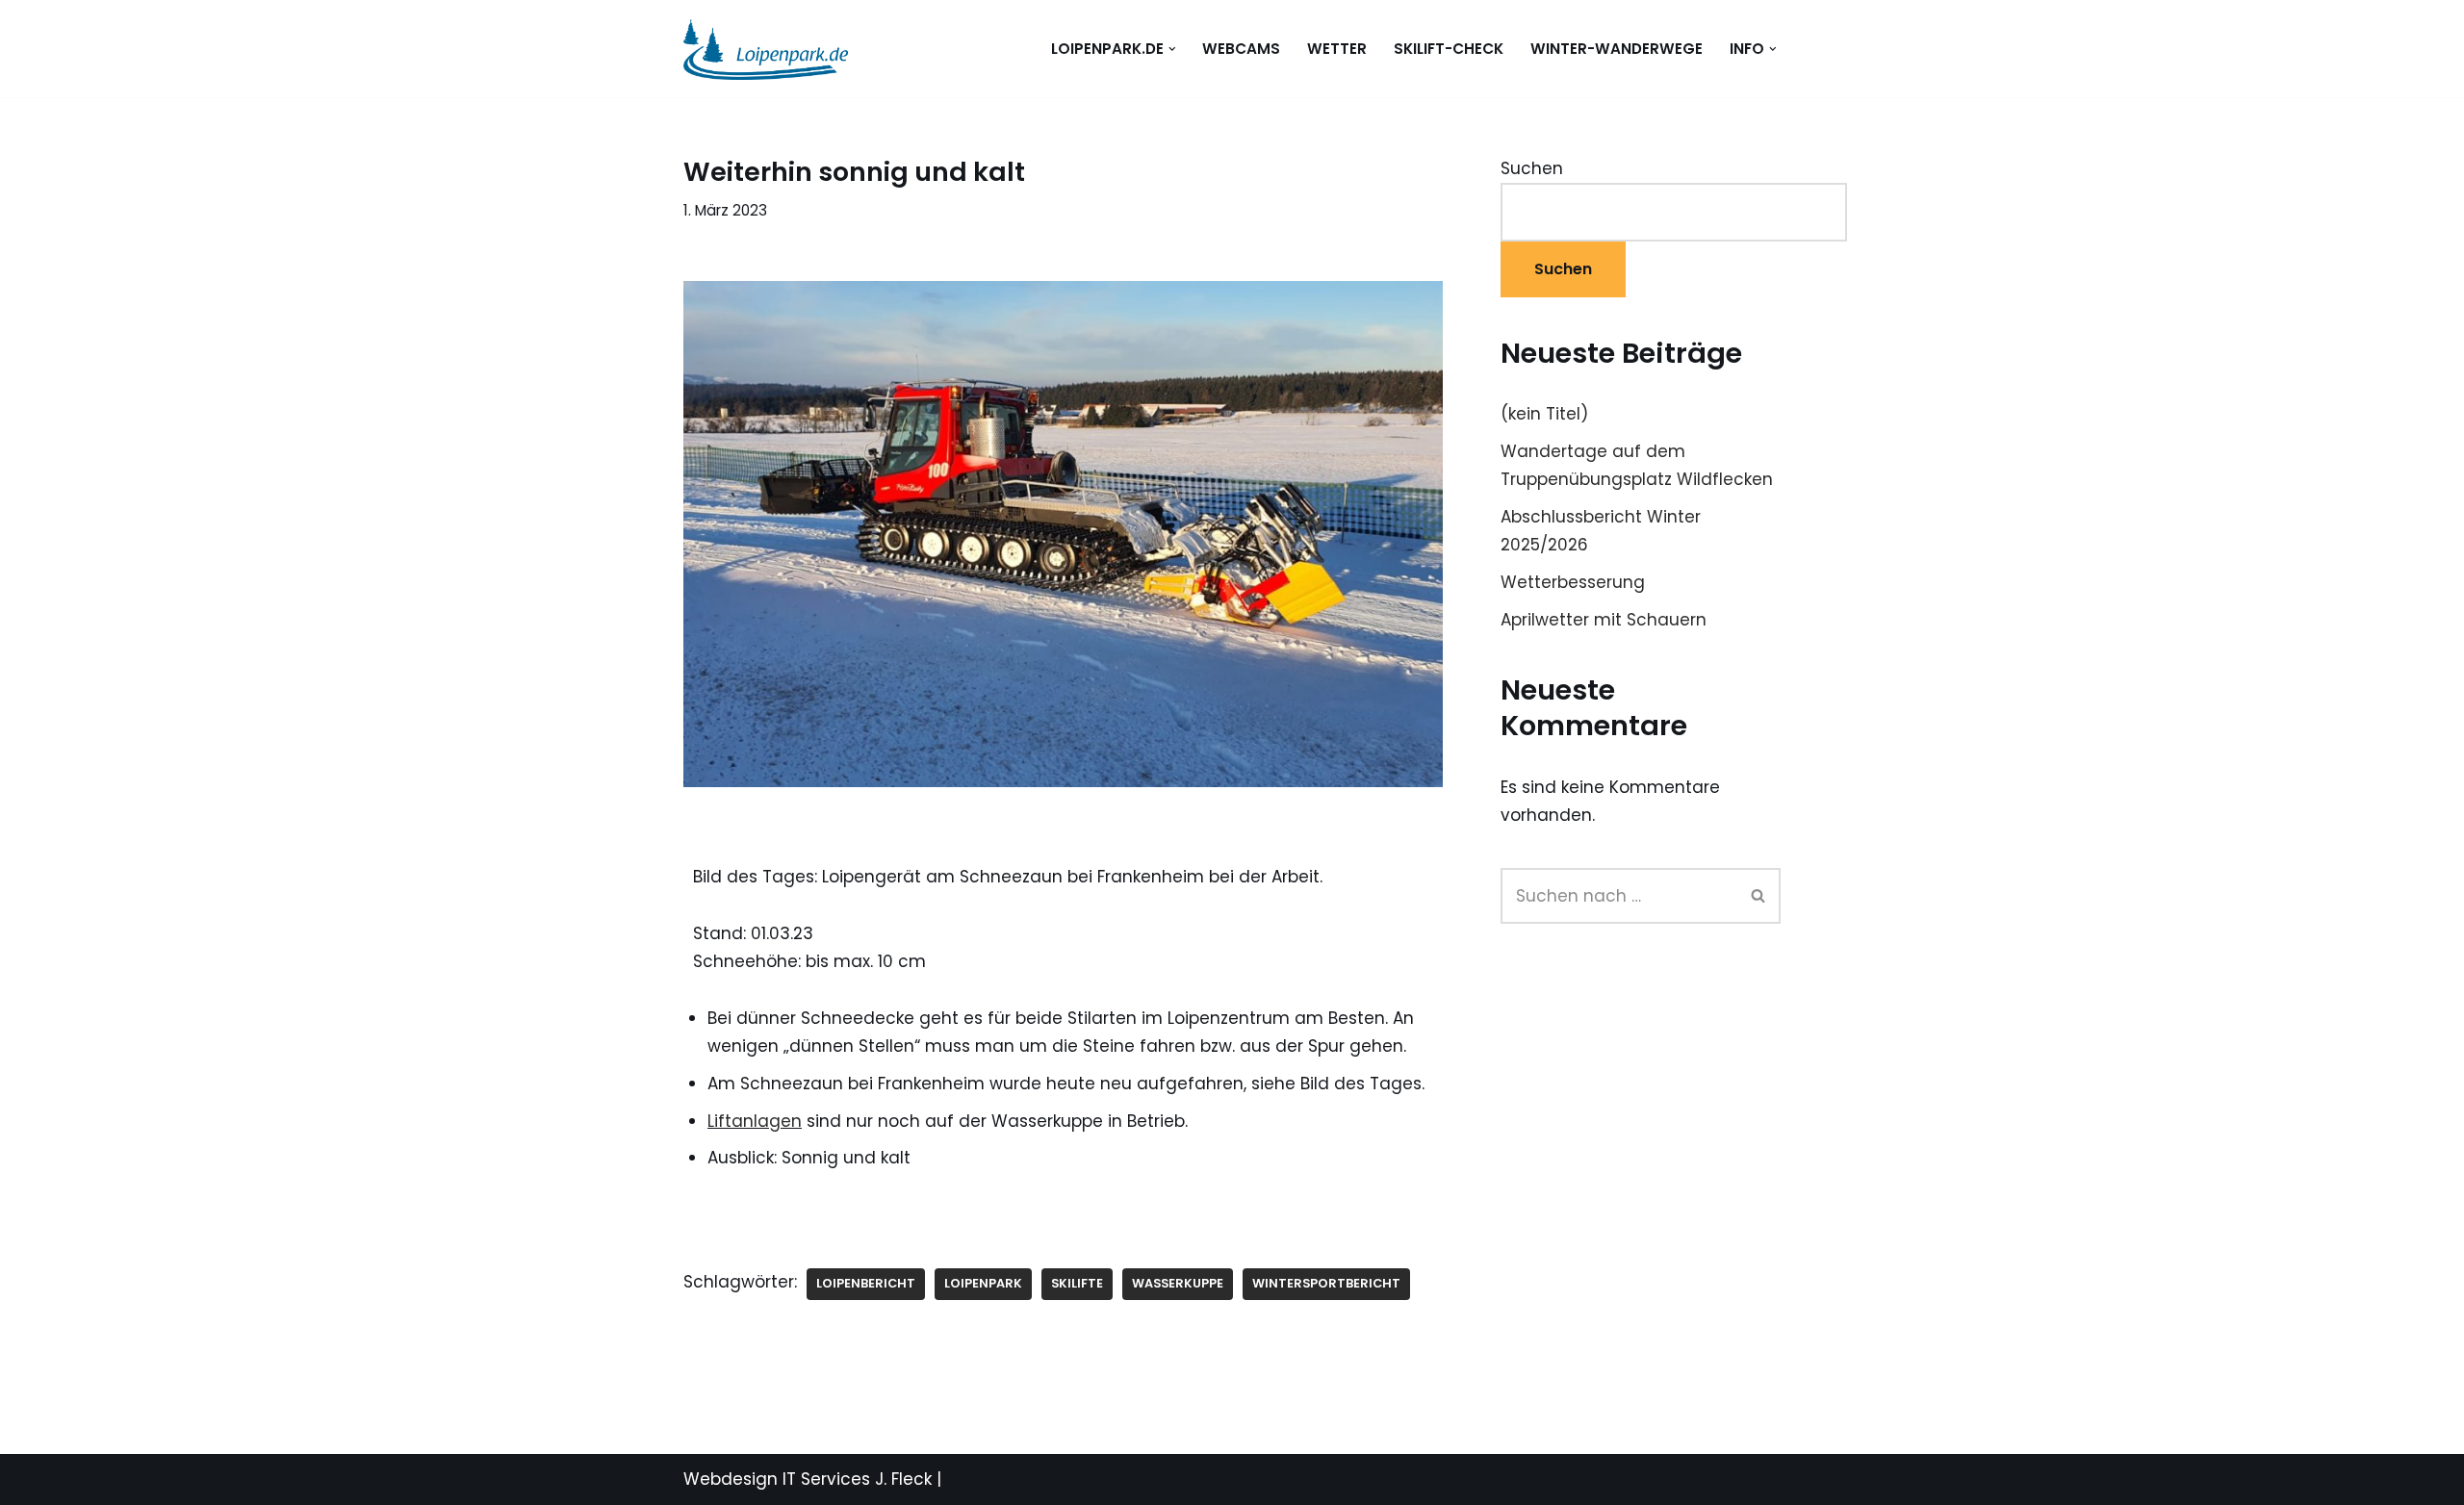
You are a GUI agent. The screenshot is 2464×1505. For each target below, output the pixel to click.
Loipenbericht (866, 1283)
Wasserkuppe (1178, 1283)
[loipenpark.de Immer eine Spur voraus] (766, 49)
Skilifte (1077, 1283)
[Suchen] (1759, 896)
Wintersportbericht (1326, 1283)
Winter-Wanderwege (1617, 49)
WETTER (1337, 49)
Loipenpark (983, 1283)
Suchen (1532, 168)
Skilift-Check (1449, 49)
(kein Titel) (1544, 414)
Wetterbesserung (1573, 582)
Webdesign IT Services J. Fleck (808, 1479)
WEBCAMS (1241, 49)
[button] (1172, 49)
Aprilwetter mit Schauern (1604, 620)
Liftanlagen (755, 1121)
